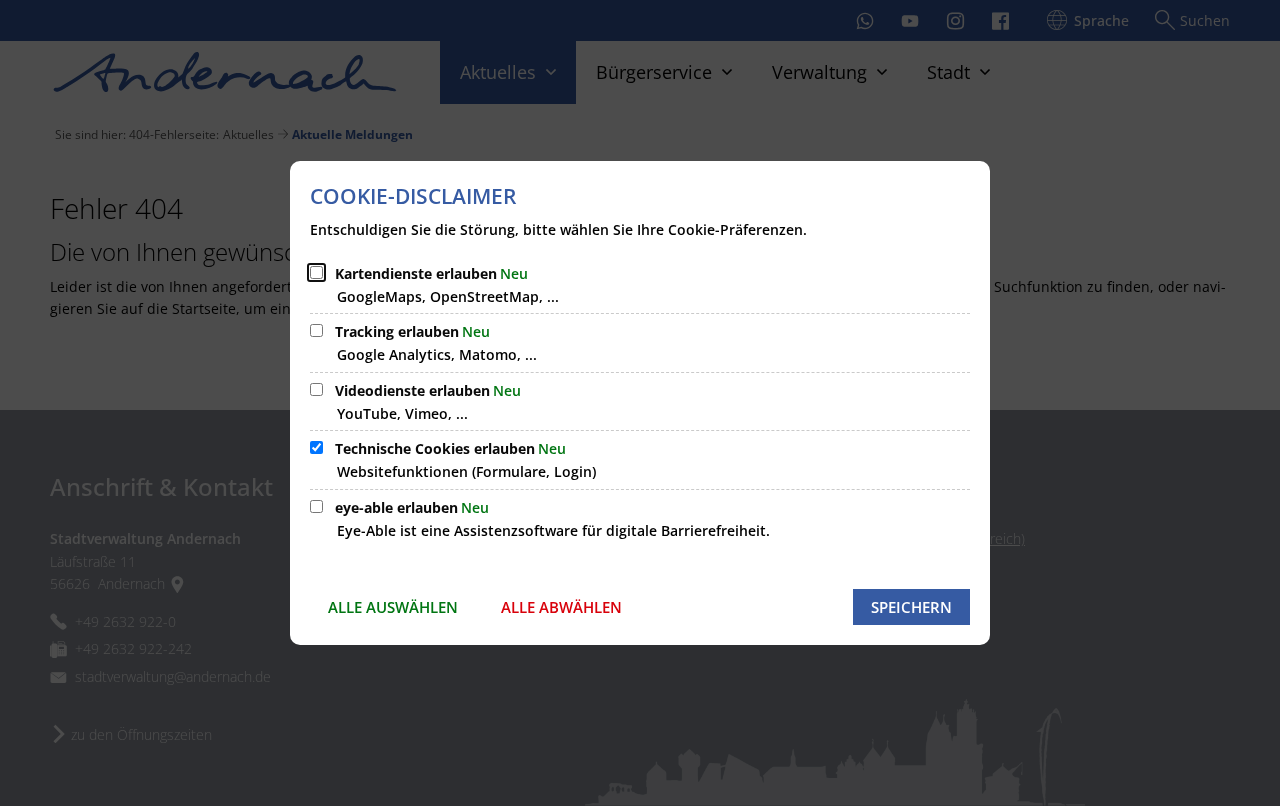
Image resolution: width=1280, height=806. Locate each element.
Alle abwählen (561, 607)
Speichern (911, 607)
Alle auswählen (393, 607)
